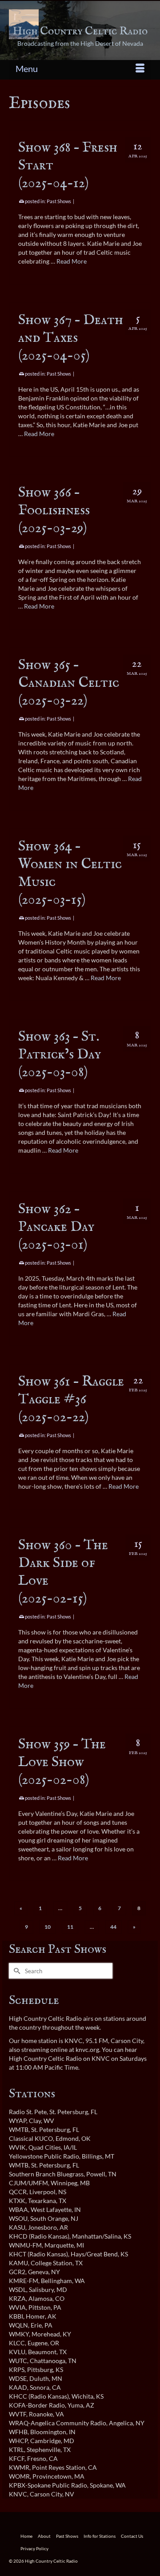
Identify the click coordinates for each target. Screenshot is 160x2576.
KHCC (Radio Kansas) (39, 2396)
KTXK (17, 2201)
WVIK (17, 2147)
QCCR (18, 2192)
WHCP (18, 2441)
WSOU (18, 2218)
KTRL (16, 2450)
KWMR (19, 2467)
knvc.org (87, 2049)
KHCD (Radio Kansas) (39, 2236)
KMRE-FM (24, 2281)
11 (70, 1927)
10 (48, 1927)
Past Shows (59, 201)
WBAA (18, 2209)
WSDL (18, 2290)
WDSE (18, 2378)
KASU (17, 2227)
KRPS (17, 2370)
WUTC (18, 2361)
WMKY (19, 2334)
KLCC (17, 2343)
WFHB (18, 2432)
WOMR (19, 2476)
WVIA (17, 2307)
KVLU (17, 2352)
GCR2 (17, 2272)
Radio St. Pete (28, 2112)
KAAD (18, 2387)
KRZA (17, 2298)
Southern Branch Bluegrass (46, 2174)
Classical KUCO (31, 2138)
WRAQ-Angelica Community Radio (58, 2423)
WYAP (18, 2121)
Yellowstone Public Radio (44, 2156)
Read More (72, 261)
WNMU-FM (25, 2245)
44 (113, 1927)
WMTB (19, 2129)
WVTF (18, 2414)
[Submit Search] (16, 1971)
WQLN (18, 2325)
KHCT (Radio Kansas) (38, 2254)
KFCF (17, 2458)
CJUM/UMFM (28, 2183)
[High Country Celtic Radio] (80, 24)
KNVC (18, 2494)
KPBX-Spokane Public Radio (48, 2485)
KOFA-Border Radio (37, 2405)
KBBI (16, 2316)
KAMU (18, 2263)
